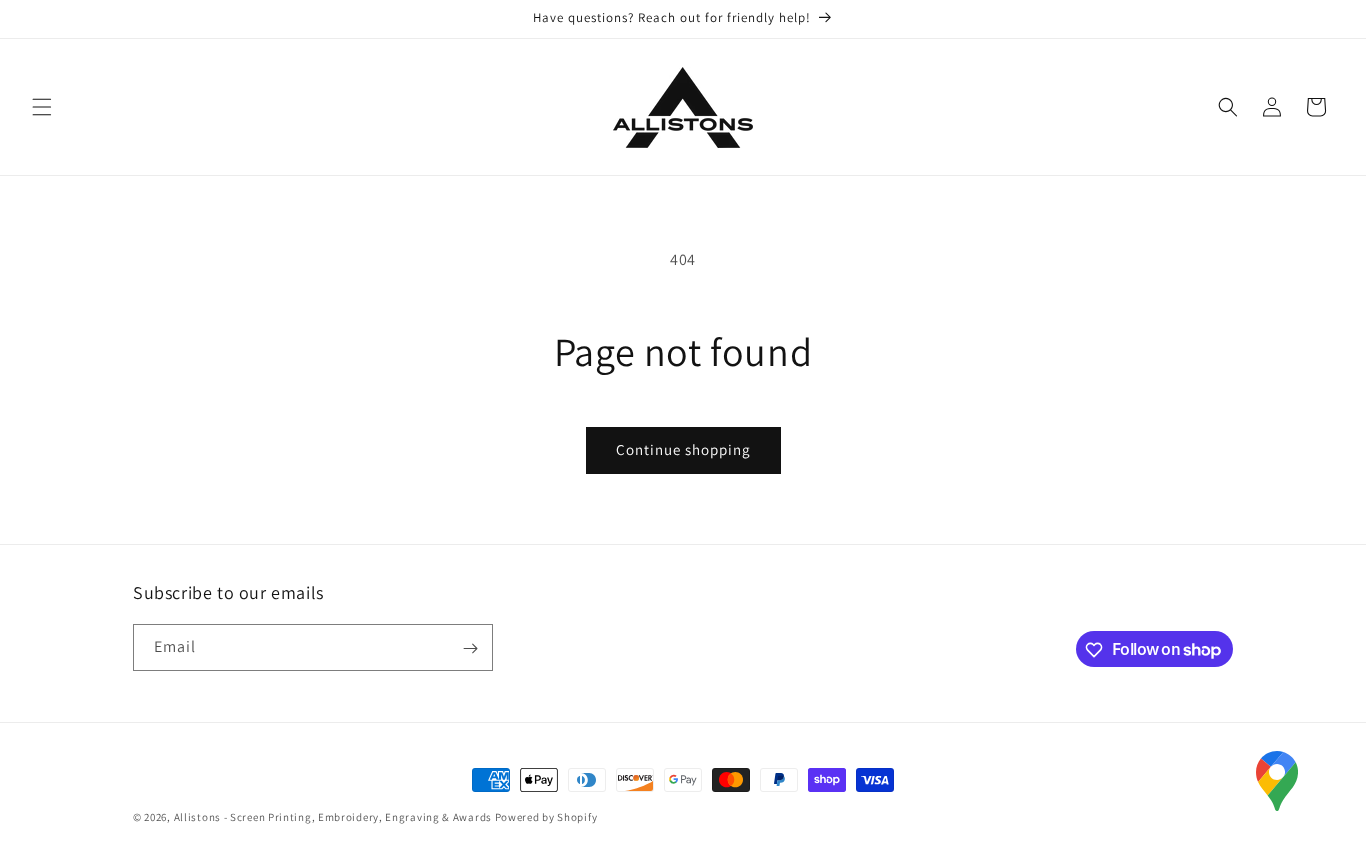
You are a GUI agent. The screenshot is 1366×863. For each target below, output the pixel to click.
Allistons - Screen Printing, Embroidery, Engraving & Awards (333, 817)
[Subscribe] (470, 648)
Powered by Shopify (546, 817)
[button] (42, 107)
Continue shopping (683, 449)
